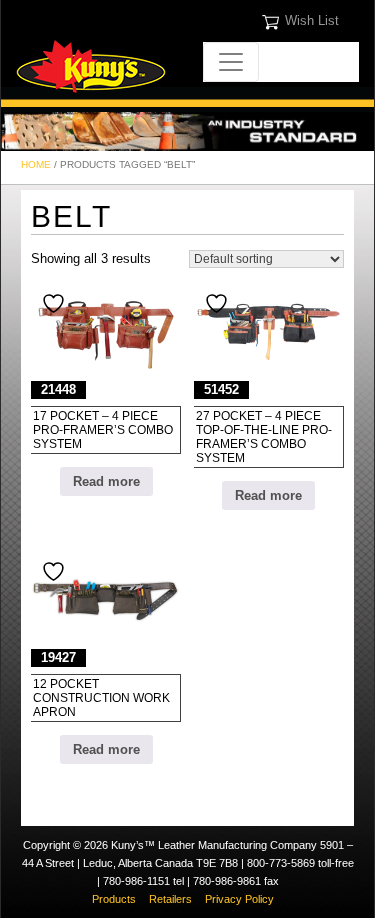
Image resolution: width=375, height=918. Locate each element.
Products (114, 899)
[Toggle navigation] (231, 62)
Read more (106, 481)
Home (36, 164)
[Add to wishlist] (56, 303)
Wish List (312, 20)
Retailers (170, 899)
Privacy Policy (239, 899)
